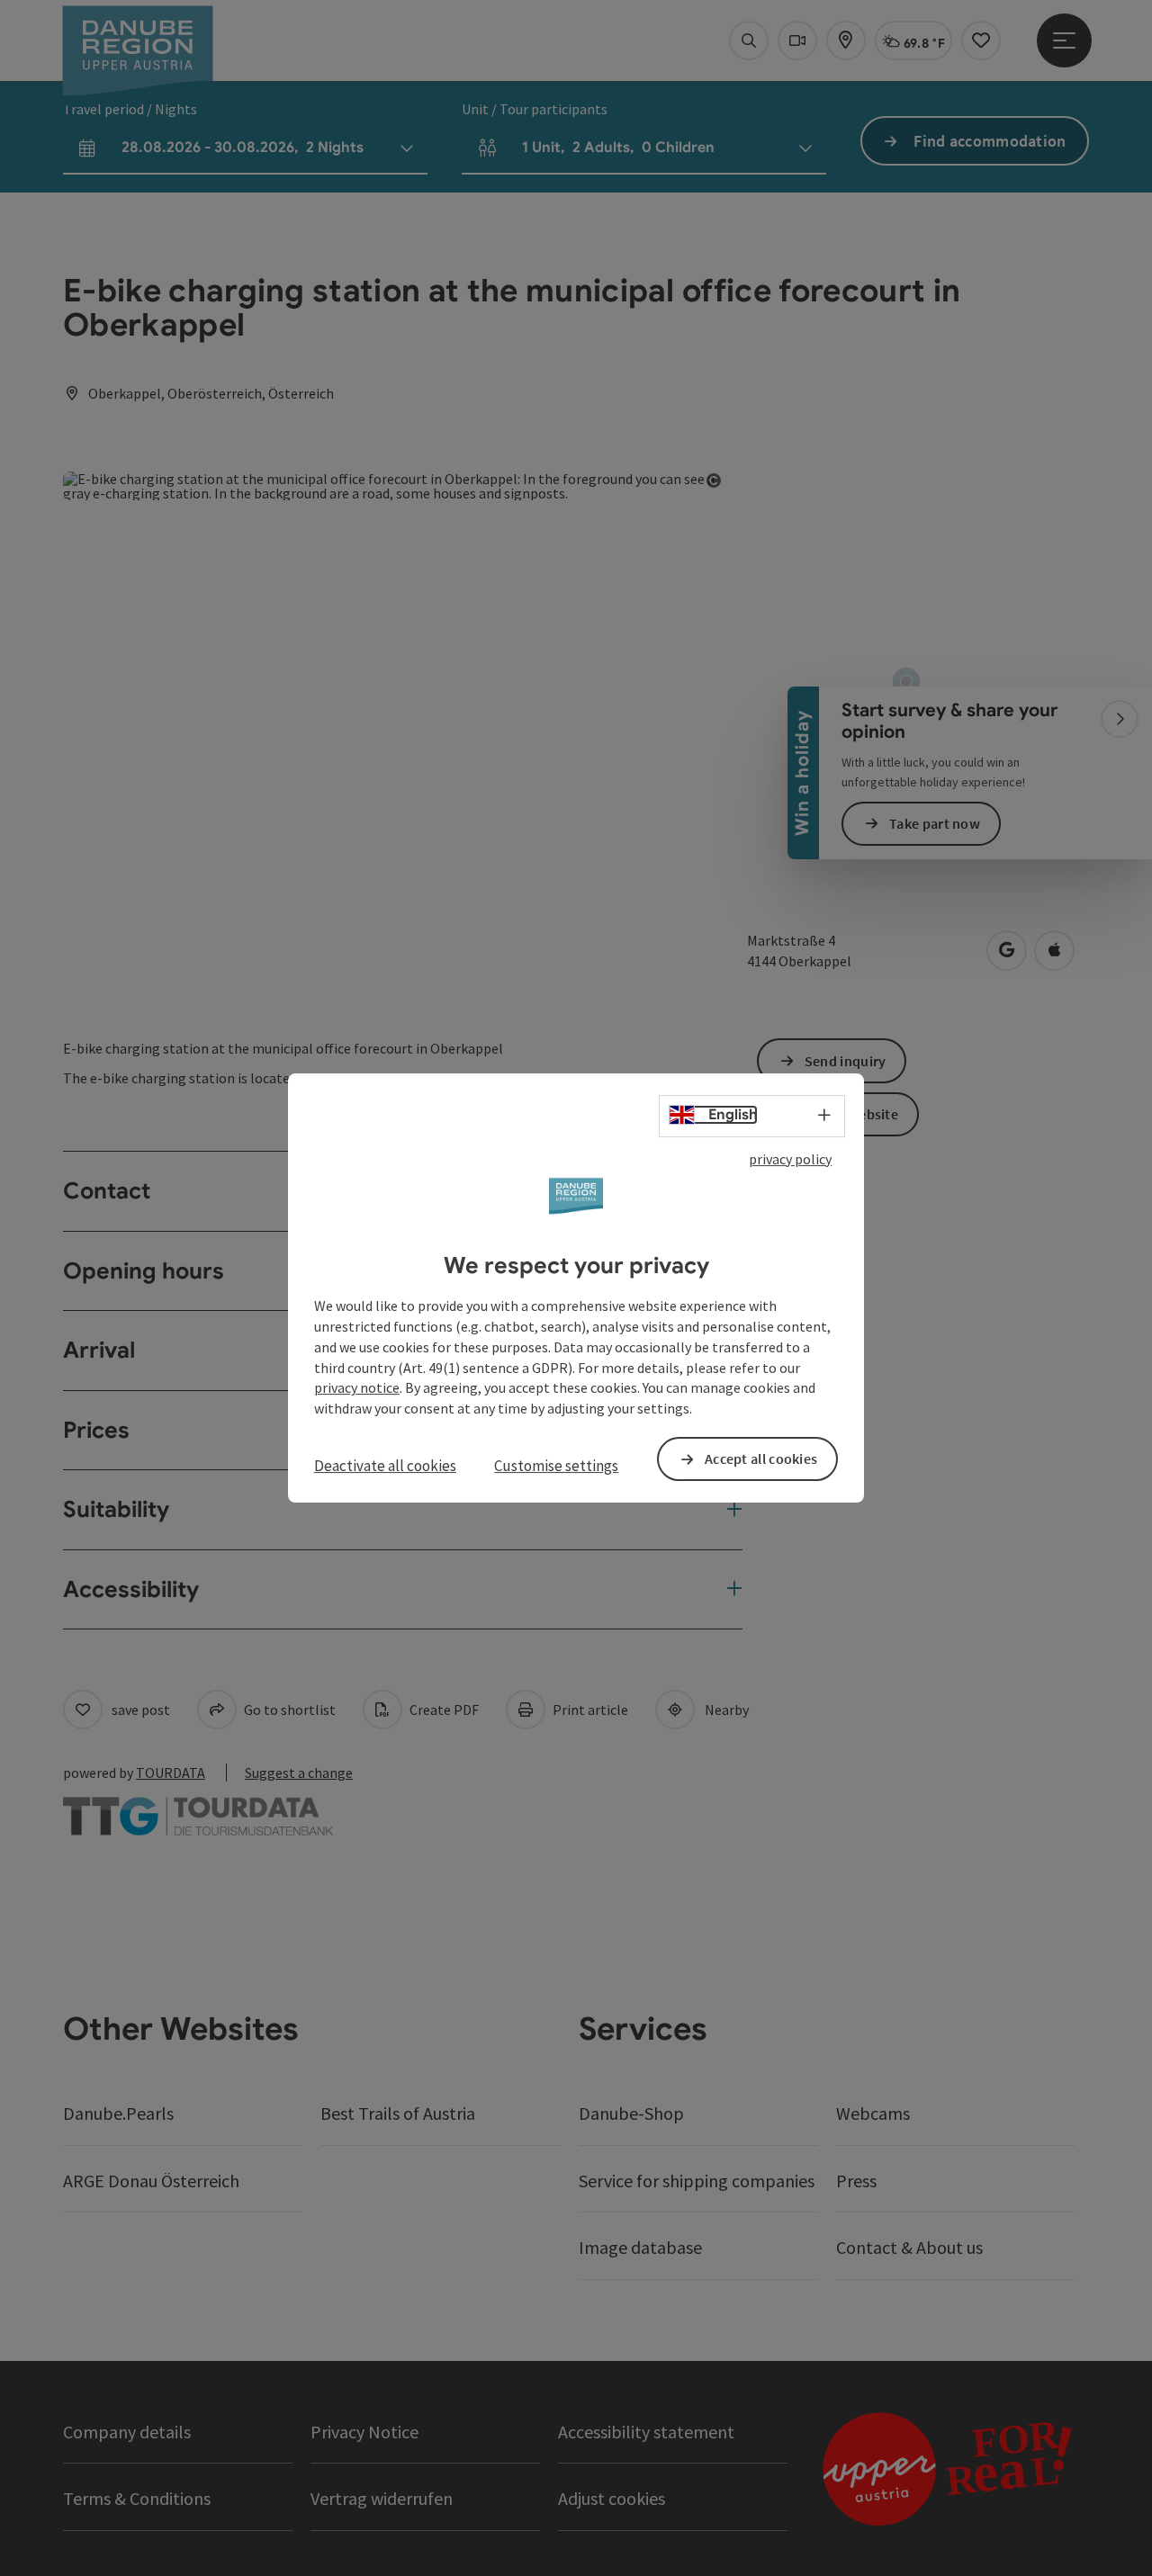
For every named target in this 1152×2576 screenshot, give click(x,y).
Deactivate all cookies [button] (385, 1466)
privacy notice (357, 1388)
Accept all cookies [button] (761, 1459)
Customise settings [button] (556, 1466)
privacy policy (790, 1159)
